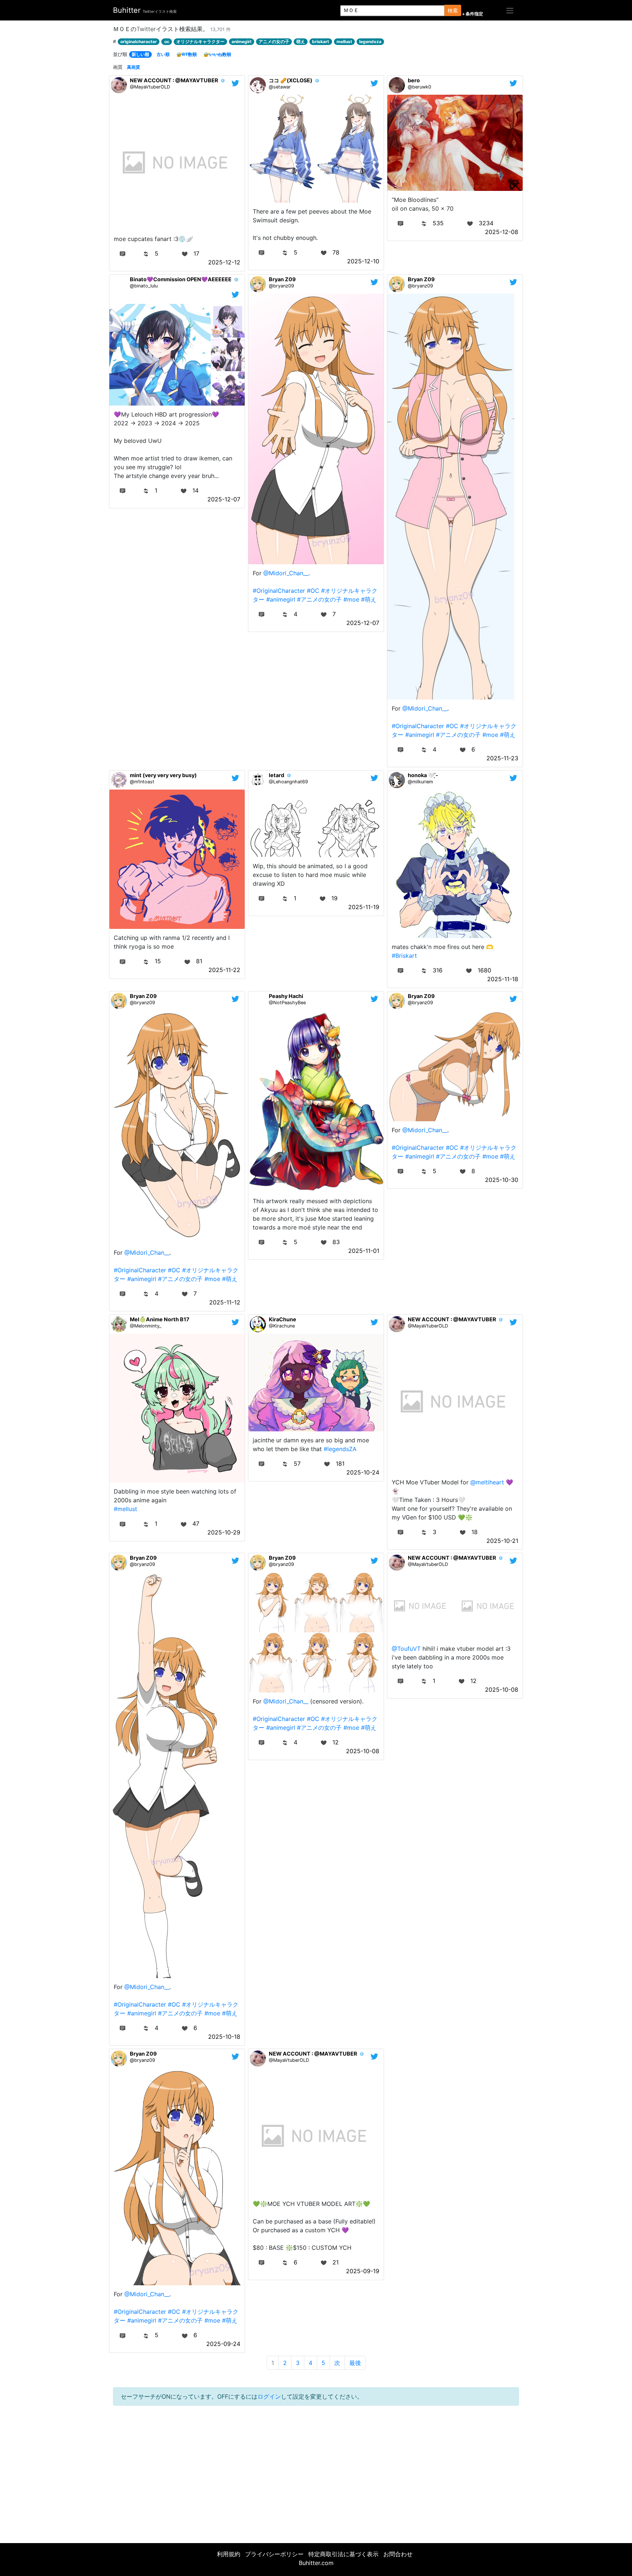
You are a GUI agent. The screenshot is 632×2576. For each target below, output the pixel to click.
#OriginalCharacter (279, 591)
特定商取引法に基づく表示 (343, 2554)
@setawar (280, 87)
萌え (301, 42)
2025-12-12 (224, 262)
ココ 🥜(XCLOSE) (291, 80)
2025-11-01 (364, 1251)
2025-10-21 (502, 1541)
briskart (321, 42)
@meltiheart (487, 1482)
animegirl (241, 42)
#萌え (369, 599)
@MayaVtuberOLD (150, 87)
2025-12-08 (502, 232)
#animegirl (281, 599)
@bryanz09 (281, 286)
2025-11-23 (502, 758)
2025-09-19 (363, 2271)
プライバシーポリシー (274, 2554)
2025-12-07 (224, 499)
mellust (344, 42)
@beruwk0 (420, 87)
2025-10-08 (363, 1751)
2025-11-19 (364, 907)
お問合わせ (398, 2554)
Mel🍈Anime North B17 (160, 1319)
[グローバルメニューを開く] (510, 10)
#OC (313, 591)
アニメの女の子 (274, 42)
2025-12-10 (363, 261)
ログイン (269, 2396)
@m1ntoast (142, 782)
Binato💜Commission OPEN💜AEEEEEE (181, 279)
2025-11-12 (225, 1302)
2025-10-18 (224, 2037)
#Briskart (404, 956)
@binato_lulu (144, 286)
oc (167, 42)
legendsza (370, 42)
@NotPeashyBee (287, 1003)
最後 (355, 2363)
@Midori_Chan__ (286, 573)
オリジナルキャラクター (200, 42)
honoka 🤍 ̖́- (423, 775)
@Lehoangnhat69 (288, 782)
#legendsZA (340, 1449)
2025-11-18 (503, 979)
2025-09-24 (223, 2344)
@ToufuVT (406, 1649)
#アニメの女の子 (319, 599)
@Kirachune (282, 1326)
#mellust (125, 1509)
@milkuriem (420, 782)
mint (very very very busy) (163, 775)
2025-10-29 (224, 1532)
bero (414, 80)
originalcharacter (139, 42)
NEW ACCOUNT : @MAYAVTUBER (174, 80)
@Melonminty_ (146, 1326)
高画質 (133, 67)
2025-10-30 (502, 1180)
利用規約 (229, 2554)
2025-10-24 (363, 1472)
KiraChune (283, 1319)
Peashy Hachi (286, 996)
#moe (351, 599)
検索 (453, 10)
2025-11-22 (224, 970)
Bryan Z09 (282, 279)
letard (276, 775)
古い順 (163, 54)
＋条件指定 (472, 14)
